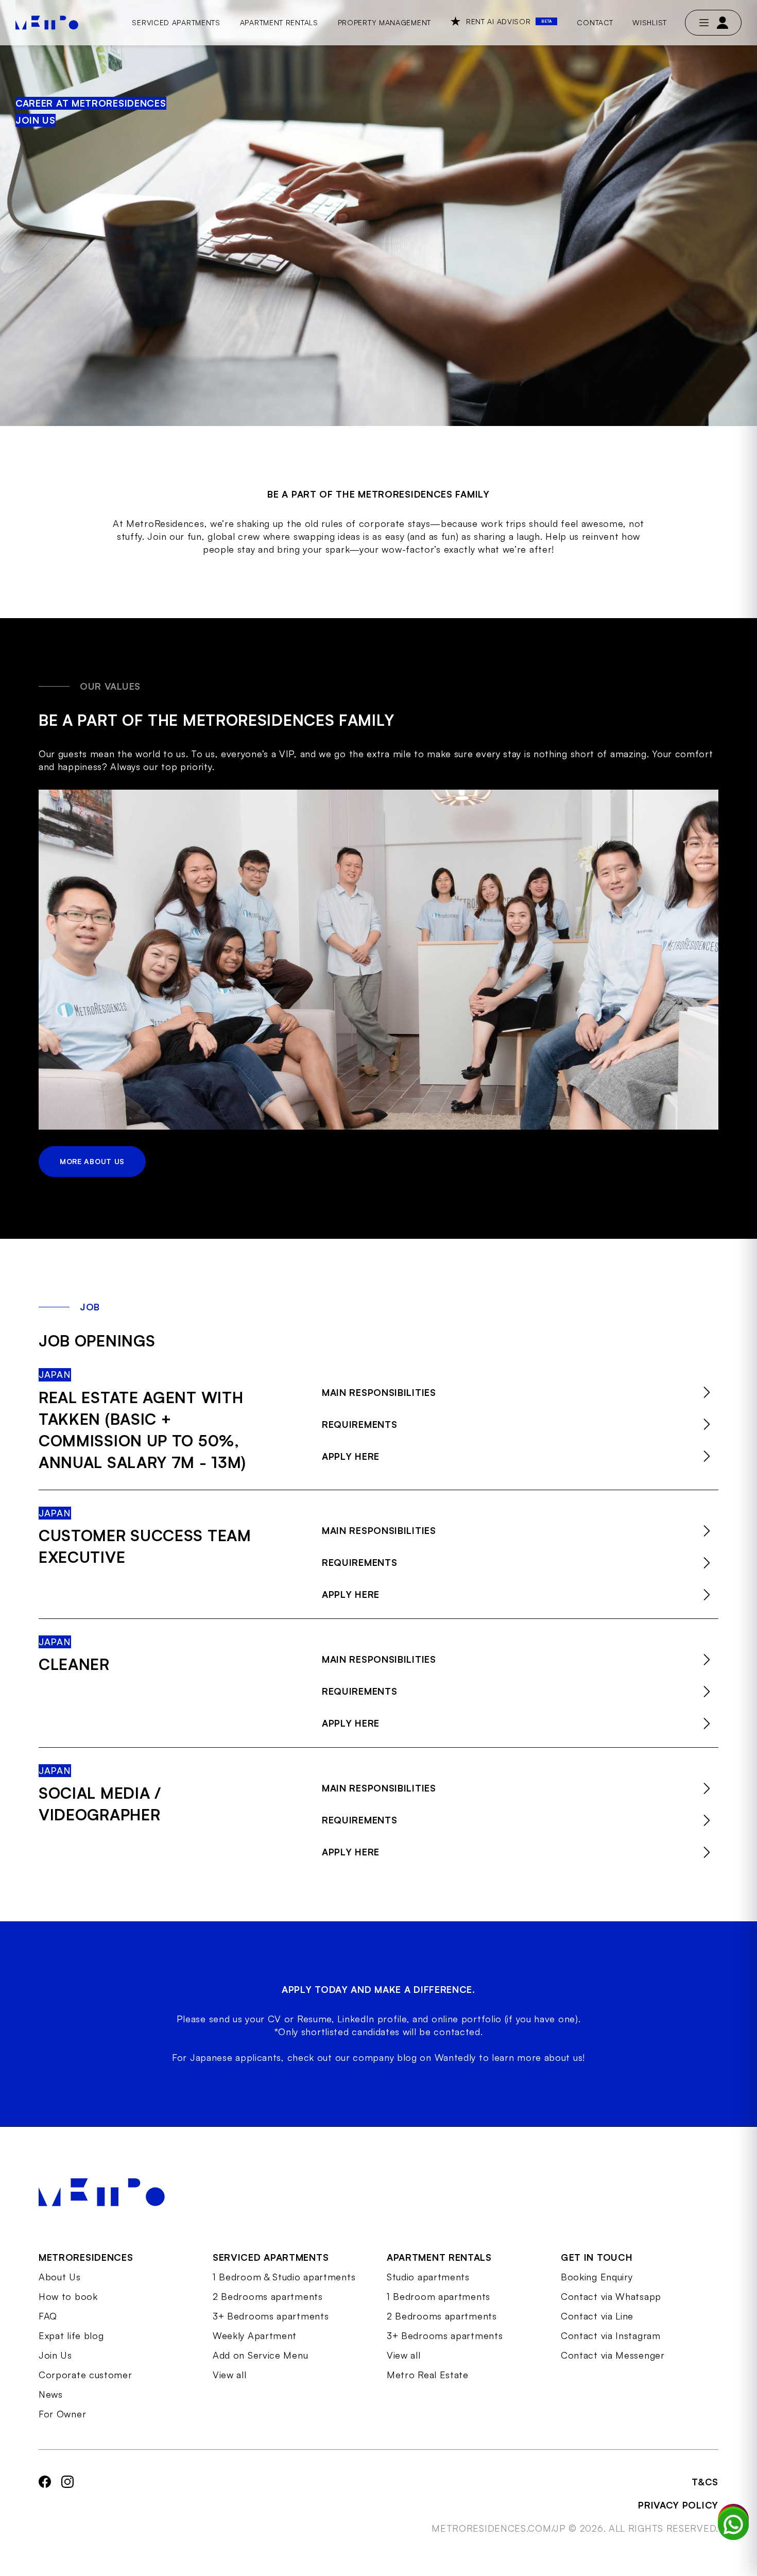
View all (230, 2375)
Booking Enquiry (597, 2277)
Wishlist (650, 22)
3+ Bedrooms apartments (271, 2316)
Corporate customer (85, 2375)
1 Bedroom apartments (438, 2296)
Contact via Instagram (611, 2335)
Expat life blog (71, 2335)
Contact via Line (597, 2316)
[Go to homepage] (47, 23)
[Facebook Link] (45, 2505)
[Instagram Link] (67, 2505)
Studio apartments (428, 2277)
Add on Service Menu (260, 2355)
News (51, 2394)
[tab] (520, 1392)
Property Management (384, 22)
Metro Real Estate (428, 2375)
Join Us (55, 2355)
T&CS (705, 2482)
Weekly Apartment (255, 2335)
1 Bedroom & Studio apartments (284, 2277)
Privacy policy (678, 2505)
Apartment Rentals (279, 22)
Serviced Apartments (176, 22)
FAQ (48, 2316)
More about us (92, 1161)
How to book (68, 2296)
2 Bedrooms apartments (268, 2296)
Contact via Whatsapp (611, 2296)
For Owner (62, 2414)
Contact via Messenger (613, 2355)
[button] (520, 1392)
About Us (60, 2277)
